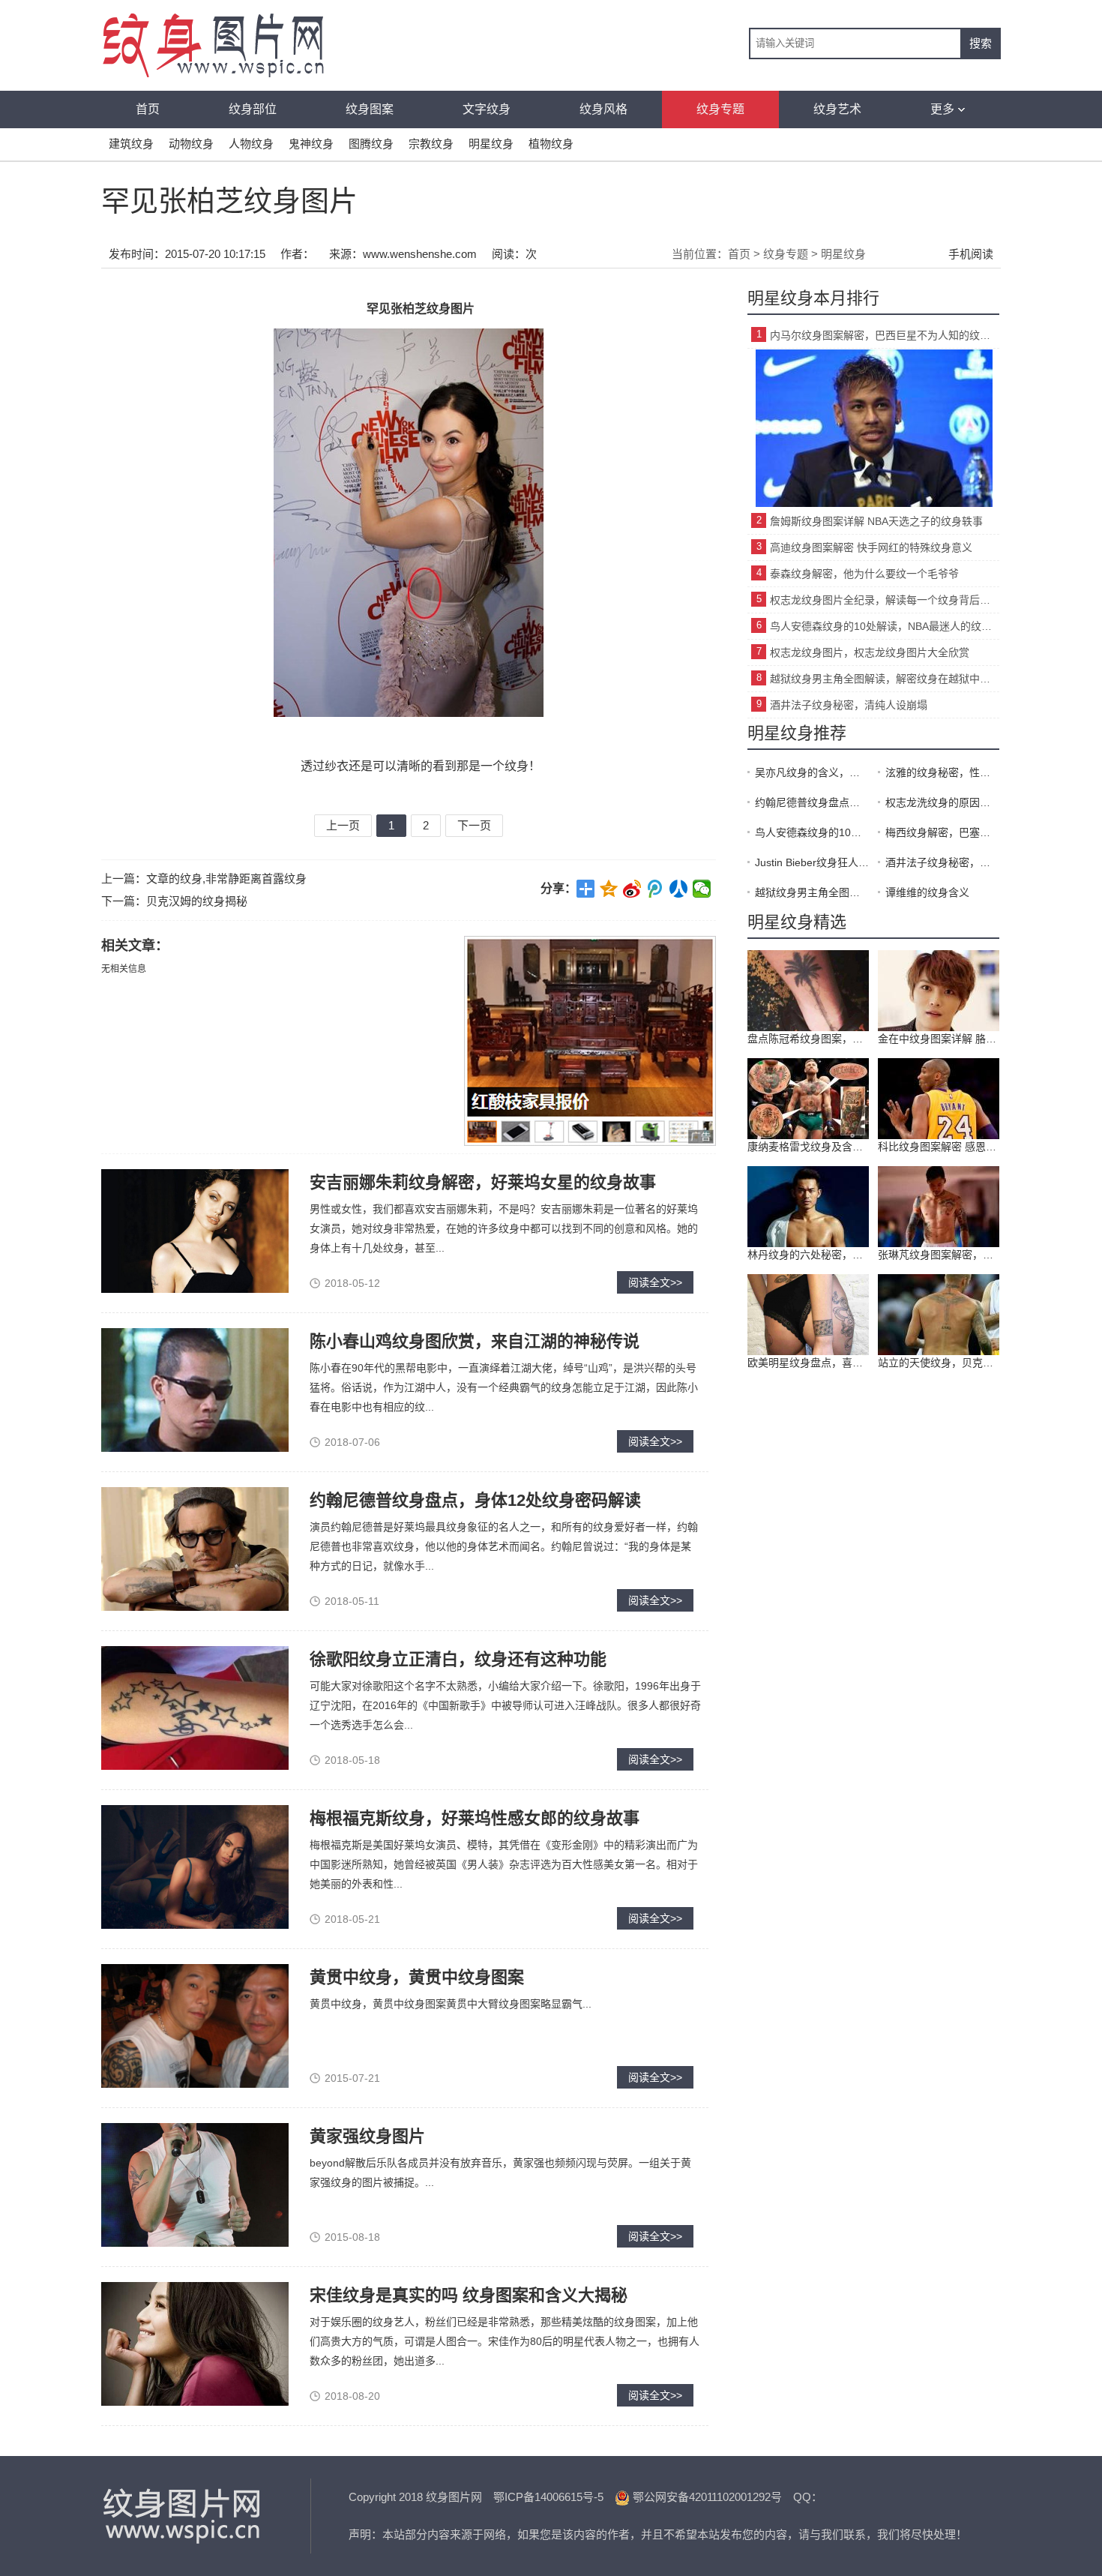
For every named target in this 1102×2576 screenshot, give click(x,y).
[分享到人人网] (679, 889)
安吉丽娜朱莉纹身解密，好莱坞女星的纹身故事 (483, 1182)
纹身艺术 (837, 109)
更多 (942, 109)
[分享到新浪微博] (632, 889)
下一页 (474, 825)
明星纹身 (491, 144)
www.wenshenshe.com (420, 254)
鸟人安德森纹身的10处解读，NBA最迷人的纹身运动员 (885, 626)
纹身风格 (603, 109)
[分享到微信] (702, 889)
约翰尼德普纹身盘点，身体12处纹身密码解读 (475, 1500)
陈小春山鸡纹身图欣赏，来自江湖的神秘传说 (475, 1341)
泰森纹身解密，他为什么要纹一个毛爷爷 (864, 574)
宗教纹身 (431, 144)
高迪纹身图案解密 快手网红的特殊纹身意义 (871, 547)
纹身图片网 (184, 2516)
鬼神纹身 (311, 144)
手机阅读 (971, 254)
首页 (148, 109)
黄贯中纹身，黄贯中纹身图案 (417, 1977)
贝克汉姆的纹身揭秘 (197, 901)
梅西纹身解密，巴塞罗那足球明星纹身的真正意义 (942, 832)
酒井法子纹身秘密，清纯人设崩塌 (849, 705)
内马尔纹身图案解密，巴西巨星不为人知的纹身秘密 (885, 335)
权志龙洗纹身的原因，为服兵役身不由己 (942, 802)
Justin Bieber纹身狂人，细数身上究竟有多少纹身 (812, 862)
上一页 (343, 825)
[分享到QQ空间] (609, 889)
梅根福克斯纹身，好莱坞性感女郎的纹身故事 (475, 1818)
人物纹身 (251, 144)
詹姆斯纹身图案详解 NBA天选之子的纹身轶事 (876, 521)
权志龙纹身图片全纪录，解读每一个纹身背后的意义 (885, 600)
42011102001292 (730, 2497)
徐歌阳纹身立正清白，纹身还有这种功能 (458, 1659)
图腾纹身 (371, 144)
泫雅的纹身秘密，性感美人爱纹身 (942, 772)
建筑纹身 (131, 144)
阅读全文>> (655, 1282)
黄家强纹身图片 (367, 2136)
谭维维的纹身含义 (927, 892)
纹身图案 (370, 109)
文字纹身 (487, 109)
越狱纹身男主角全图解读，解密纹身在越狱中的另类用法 (885, 679)
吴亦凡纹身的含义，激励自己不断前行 (812, 772)
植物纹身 (551, 144)
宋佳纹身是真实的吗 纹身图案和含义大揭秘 (469, 2295)
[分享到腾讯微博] (656, 889)
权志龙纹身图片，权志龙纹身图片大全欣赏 (870, 652)
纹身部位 (253, 109)
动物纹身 (191, 144)
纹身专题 (720, 109)
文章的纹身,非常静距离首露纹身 (226, 879)
